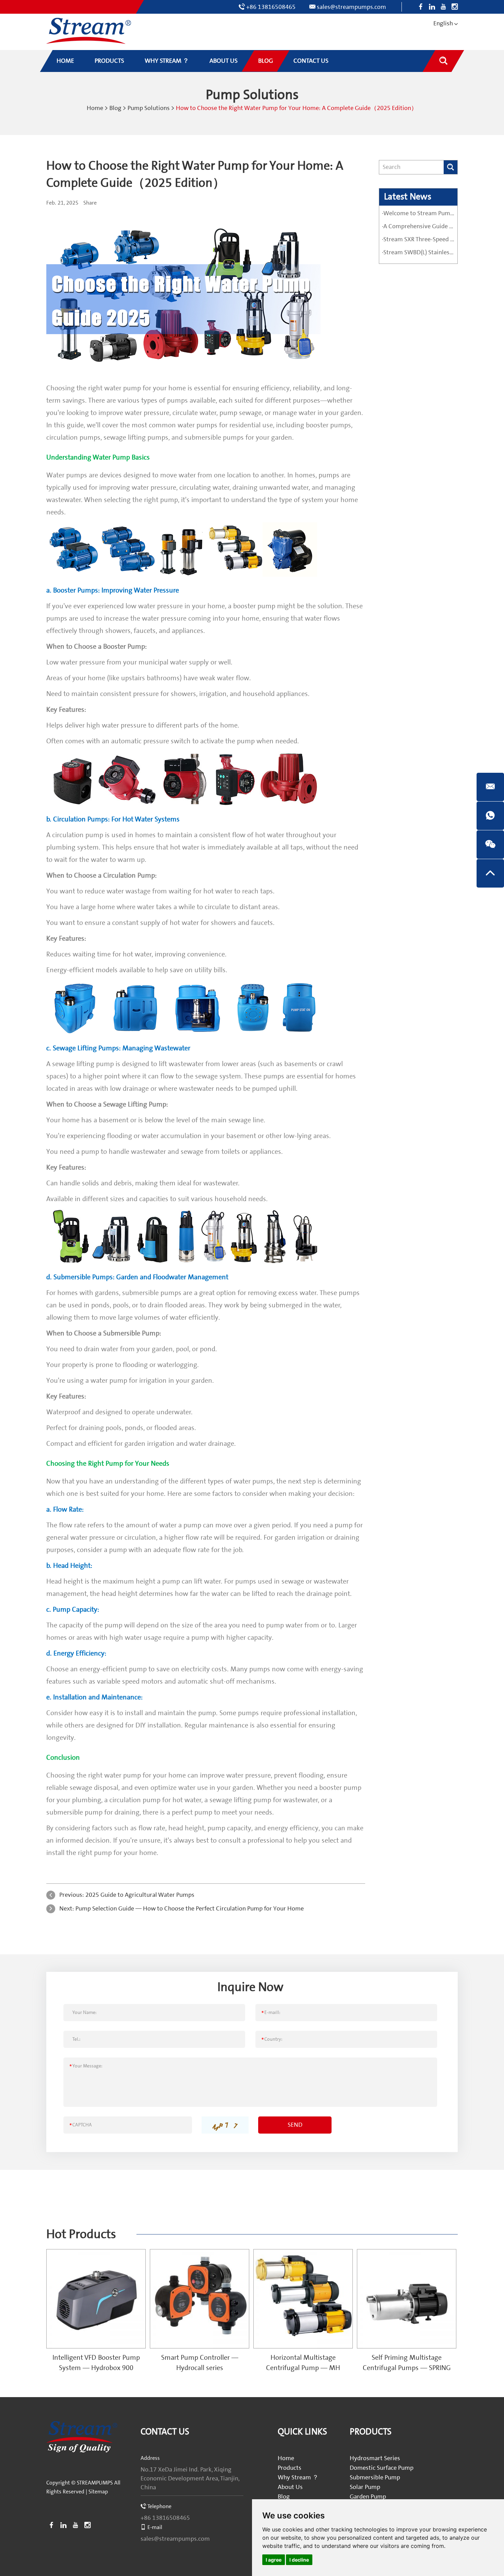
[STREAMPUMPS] (89, 31)
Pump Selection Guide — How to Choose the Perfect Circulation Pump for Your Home (190, 1909)
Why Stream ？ (298, 2477)
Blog (115, 108)
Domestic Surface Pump (382, 2468)
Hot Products (81, 2234)
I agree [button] (274, 2560)
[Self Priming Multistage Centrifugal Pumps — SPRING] (407, 2299)
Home (95, 108)
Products (290, 2468)
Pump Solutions (149, 108)
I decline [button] (299, 2560)
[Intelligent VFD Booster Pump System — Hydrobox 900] (96, 2299)
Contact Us (165, 2432)
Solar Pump (365, 2487)
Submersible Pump (375, 2477)
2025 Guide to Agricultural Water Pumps (140, 1895)
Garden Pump (368, 2497)
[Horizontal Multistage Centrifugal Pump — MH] (303, 2299)
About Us (290, 2487)
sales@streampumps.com (351, 7)
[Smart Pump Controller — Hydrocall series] (200, 2299)
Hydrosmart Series (375, 2458)
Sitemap (98, 2492)
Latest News (408, 197)
